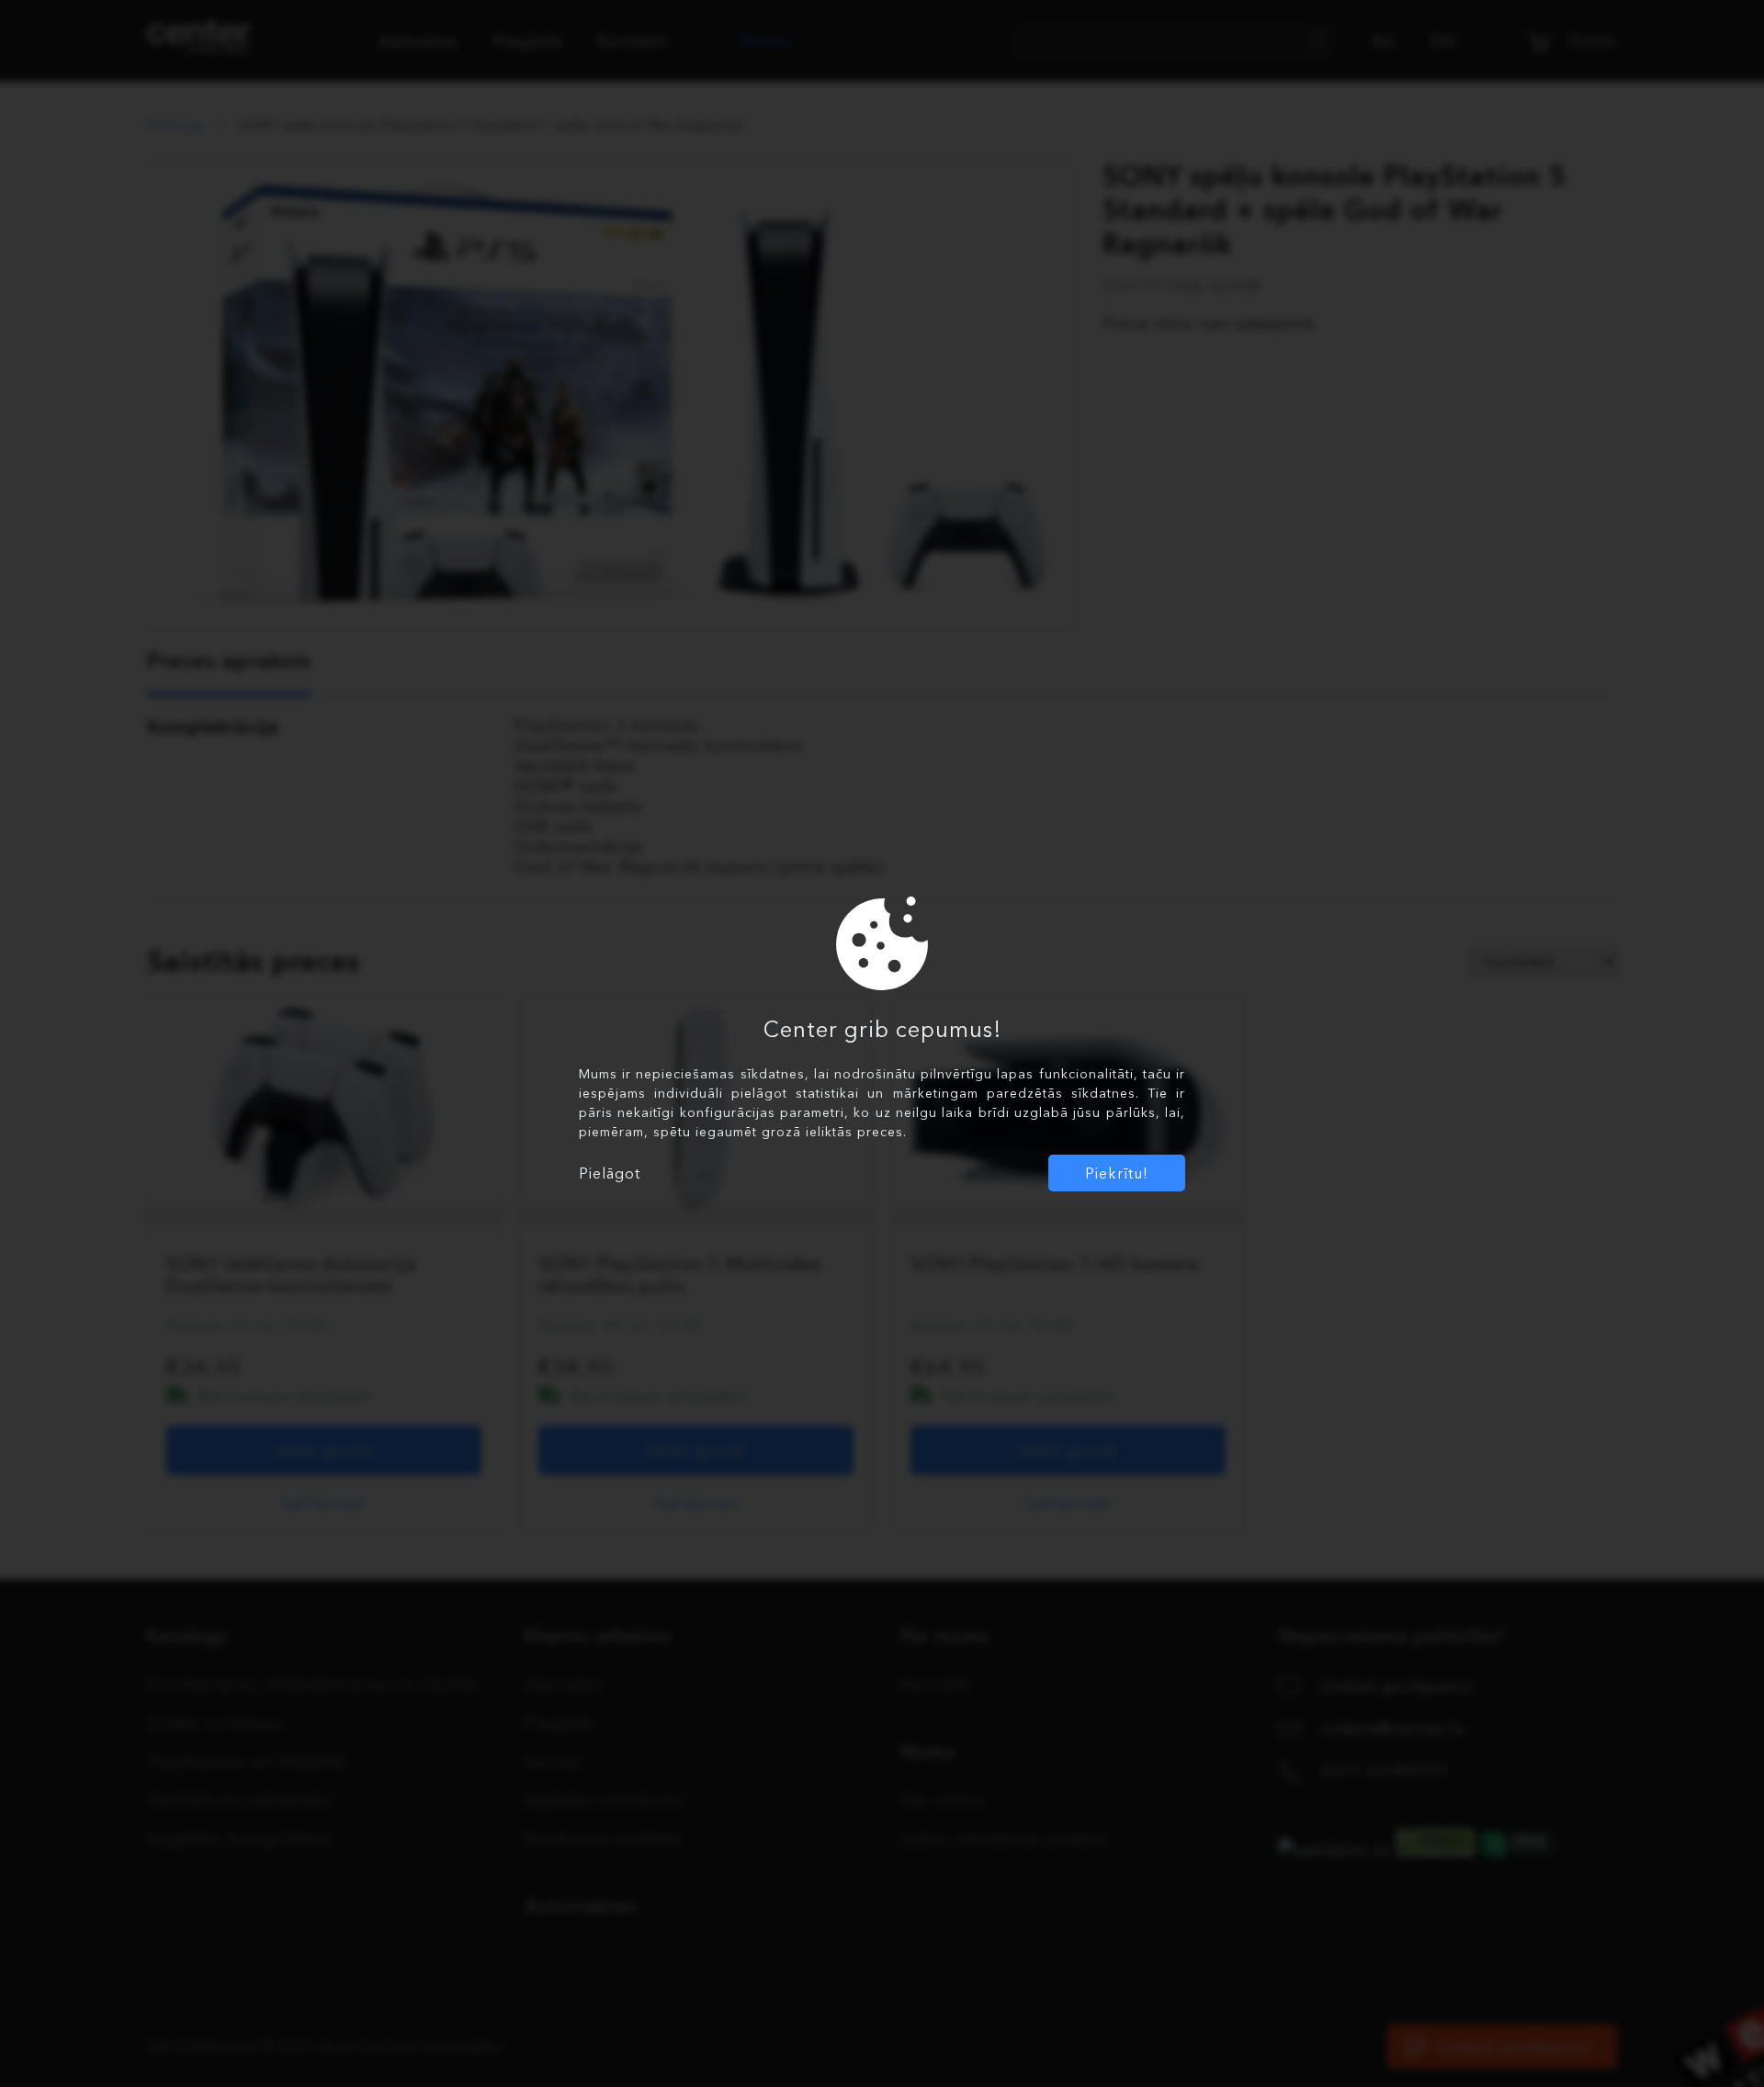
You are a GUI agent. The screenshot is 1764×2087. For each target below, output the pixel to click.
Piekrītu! (1117, 1173)
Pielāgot (610, 1173)
